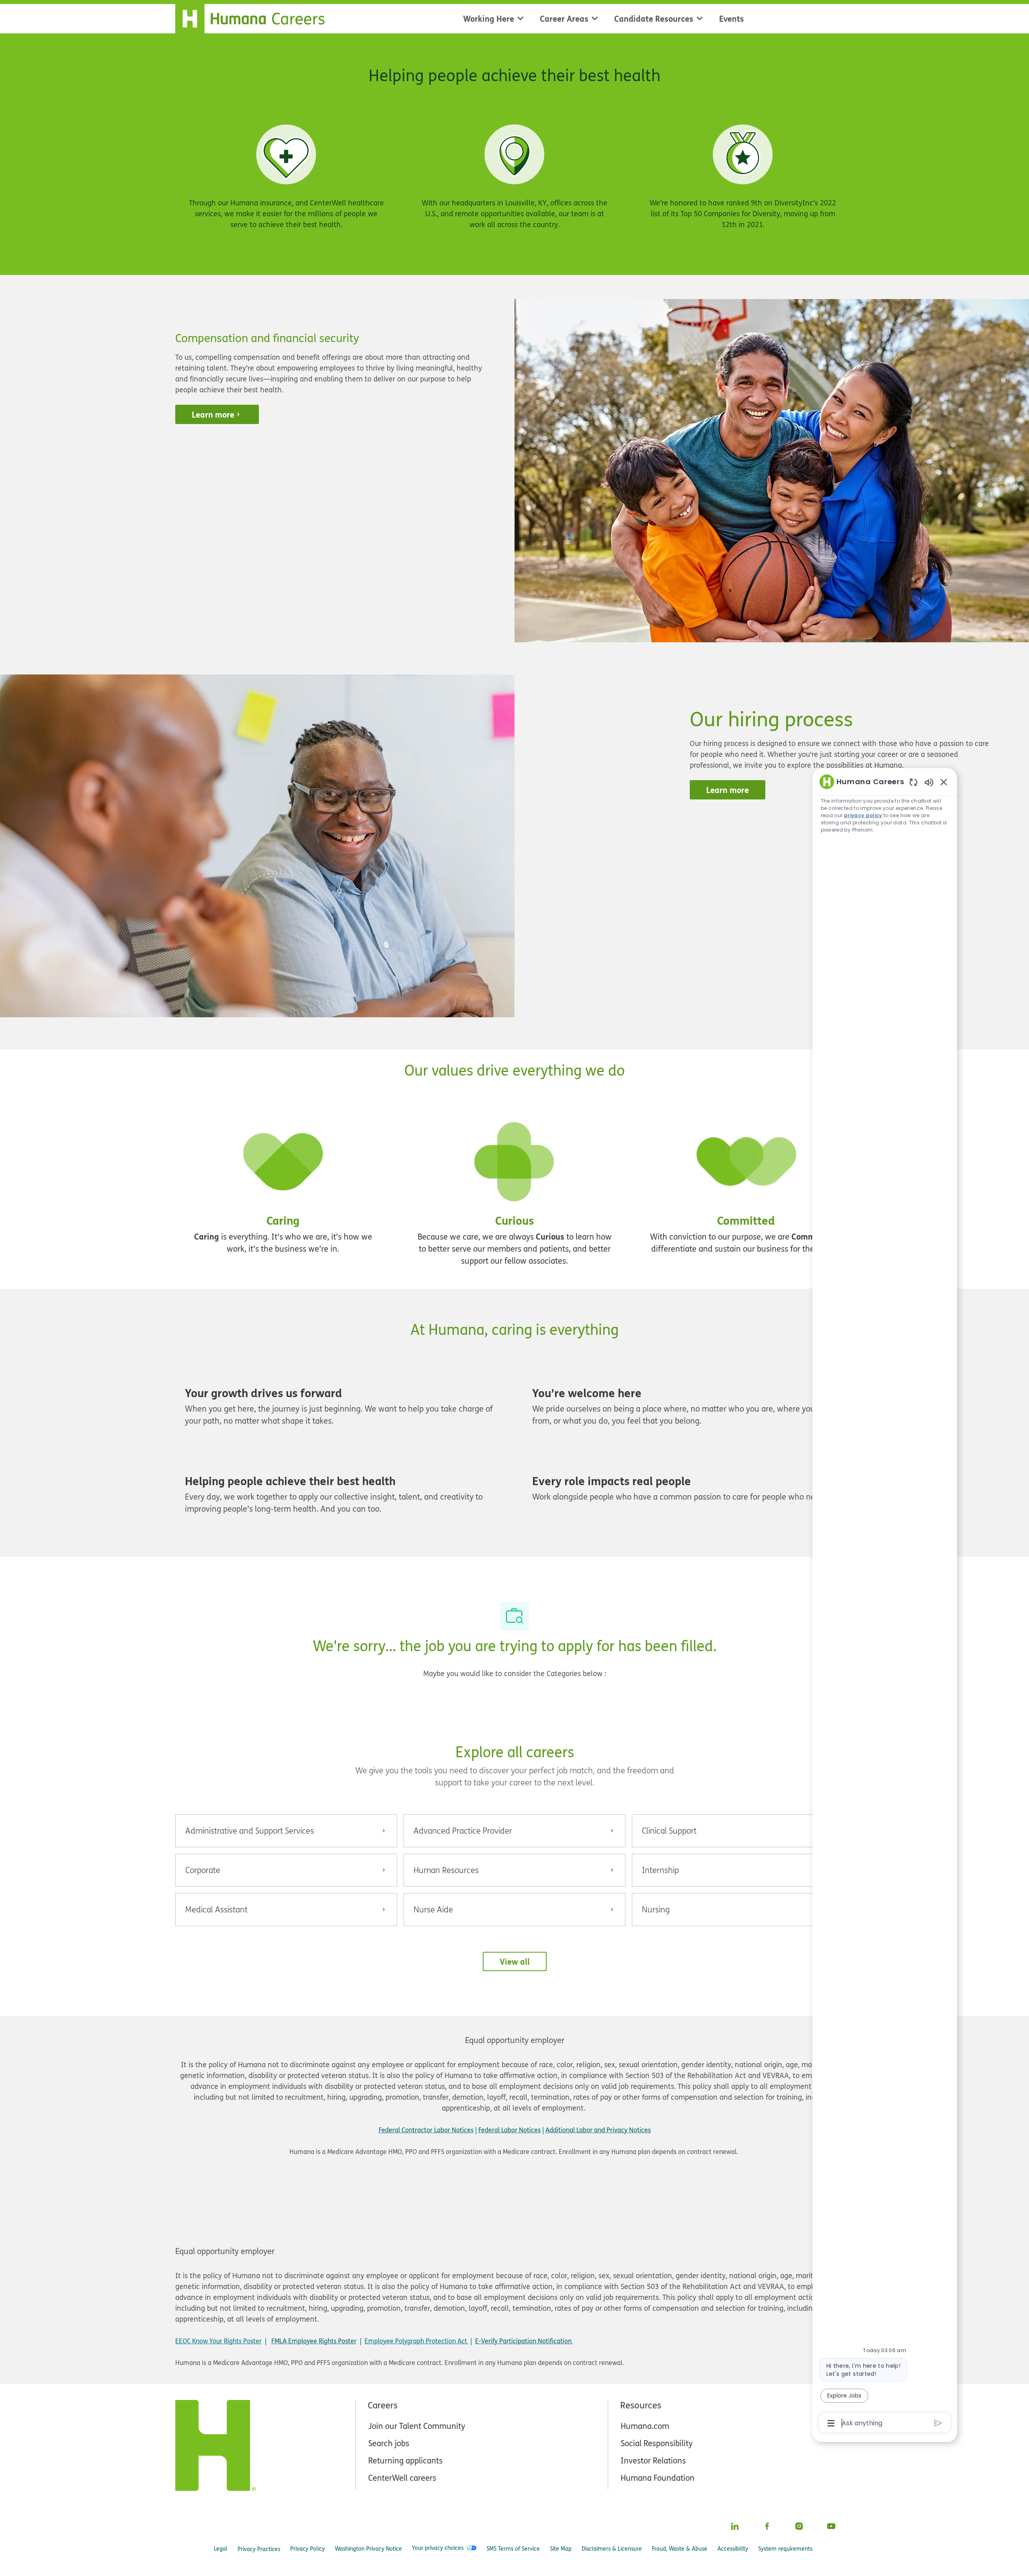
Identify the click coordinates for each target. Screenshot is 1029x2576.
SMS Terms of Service (513, 2548)
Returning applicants (405, 2460)
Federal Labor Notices (509, 2130)
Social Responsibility (657, 2443)
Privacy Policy (307, 2548)
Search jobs (389, 2443)
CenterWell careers (402, 2478)
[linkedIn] (735, 2526)
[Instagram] (799, 2526)
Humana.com (645, 2426)
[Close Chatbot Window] (944, 782)
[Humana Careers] (255, 17)
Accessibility (733, 2548)
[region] (885, 1602)
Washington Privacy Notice (368, 2548)
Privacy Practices (259, 2549)
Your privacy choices (438, 2548)
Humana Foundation (658, 2478)
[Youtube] (831, 2526)
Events (732, 18)
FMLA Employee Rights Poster (314, 2341)
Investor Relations (653, 2460)
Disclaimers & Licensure (612, 2548)
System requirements (785, 2548)
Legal (221, 2548)
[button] (515, 1961)
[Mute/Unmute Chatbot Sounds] (929, 782)
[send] (938, 2423)
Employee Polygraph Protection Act (417, 2341)
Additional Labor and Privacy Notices (598, 2130)
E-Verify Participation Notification (523, 2341)
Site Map (561, 2548)
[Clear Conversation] (913, 782)
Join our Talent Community (417, 2426)
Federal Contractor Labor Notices (426, 2130)
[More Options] (831, 2423)
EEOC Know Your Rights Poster (218, 2341)
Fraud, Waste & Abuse (680, 2548)
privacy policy (863, 815)
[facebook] (767, 2526)
